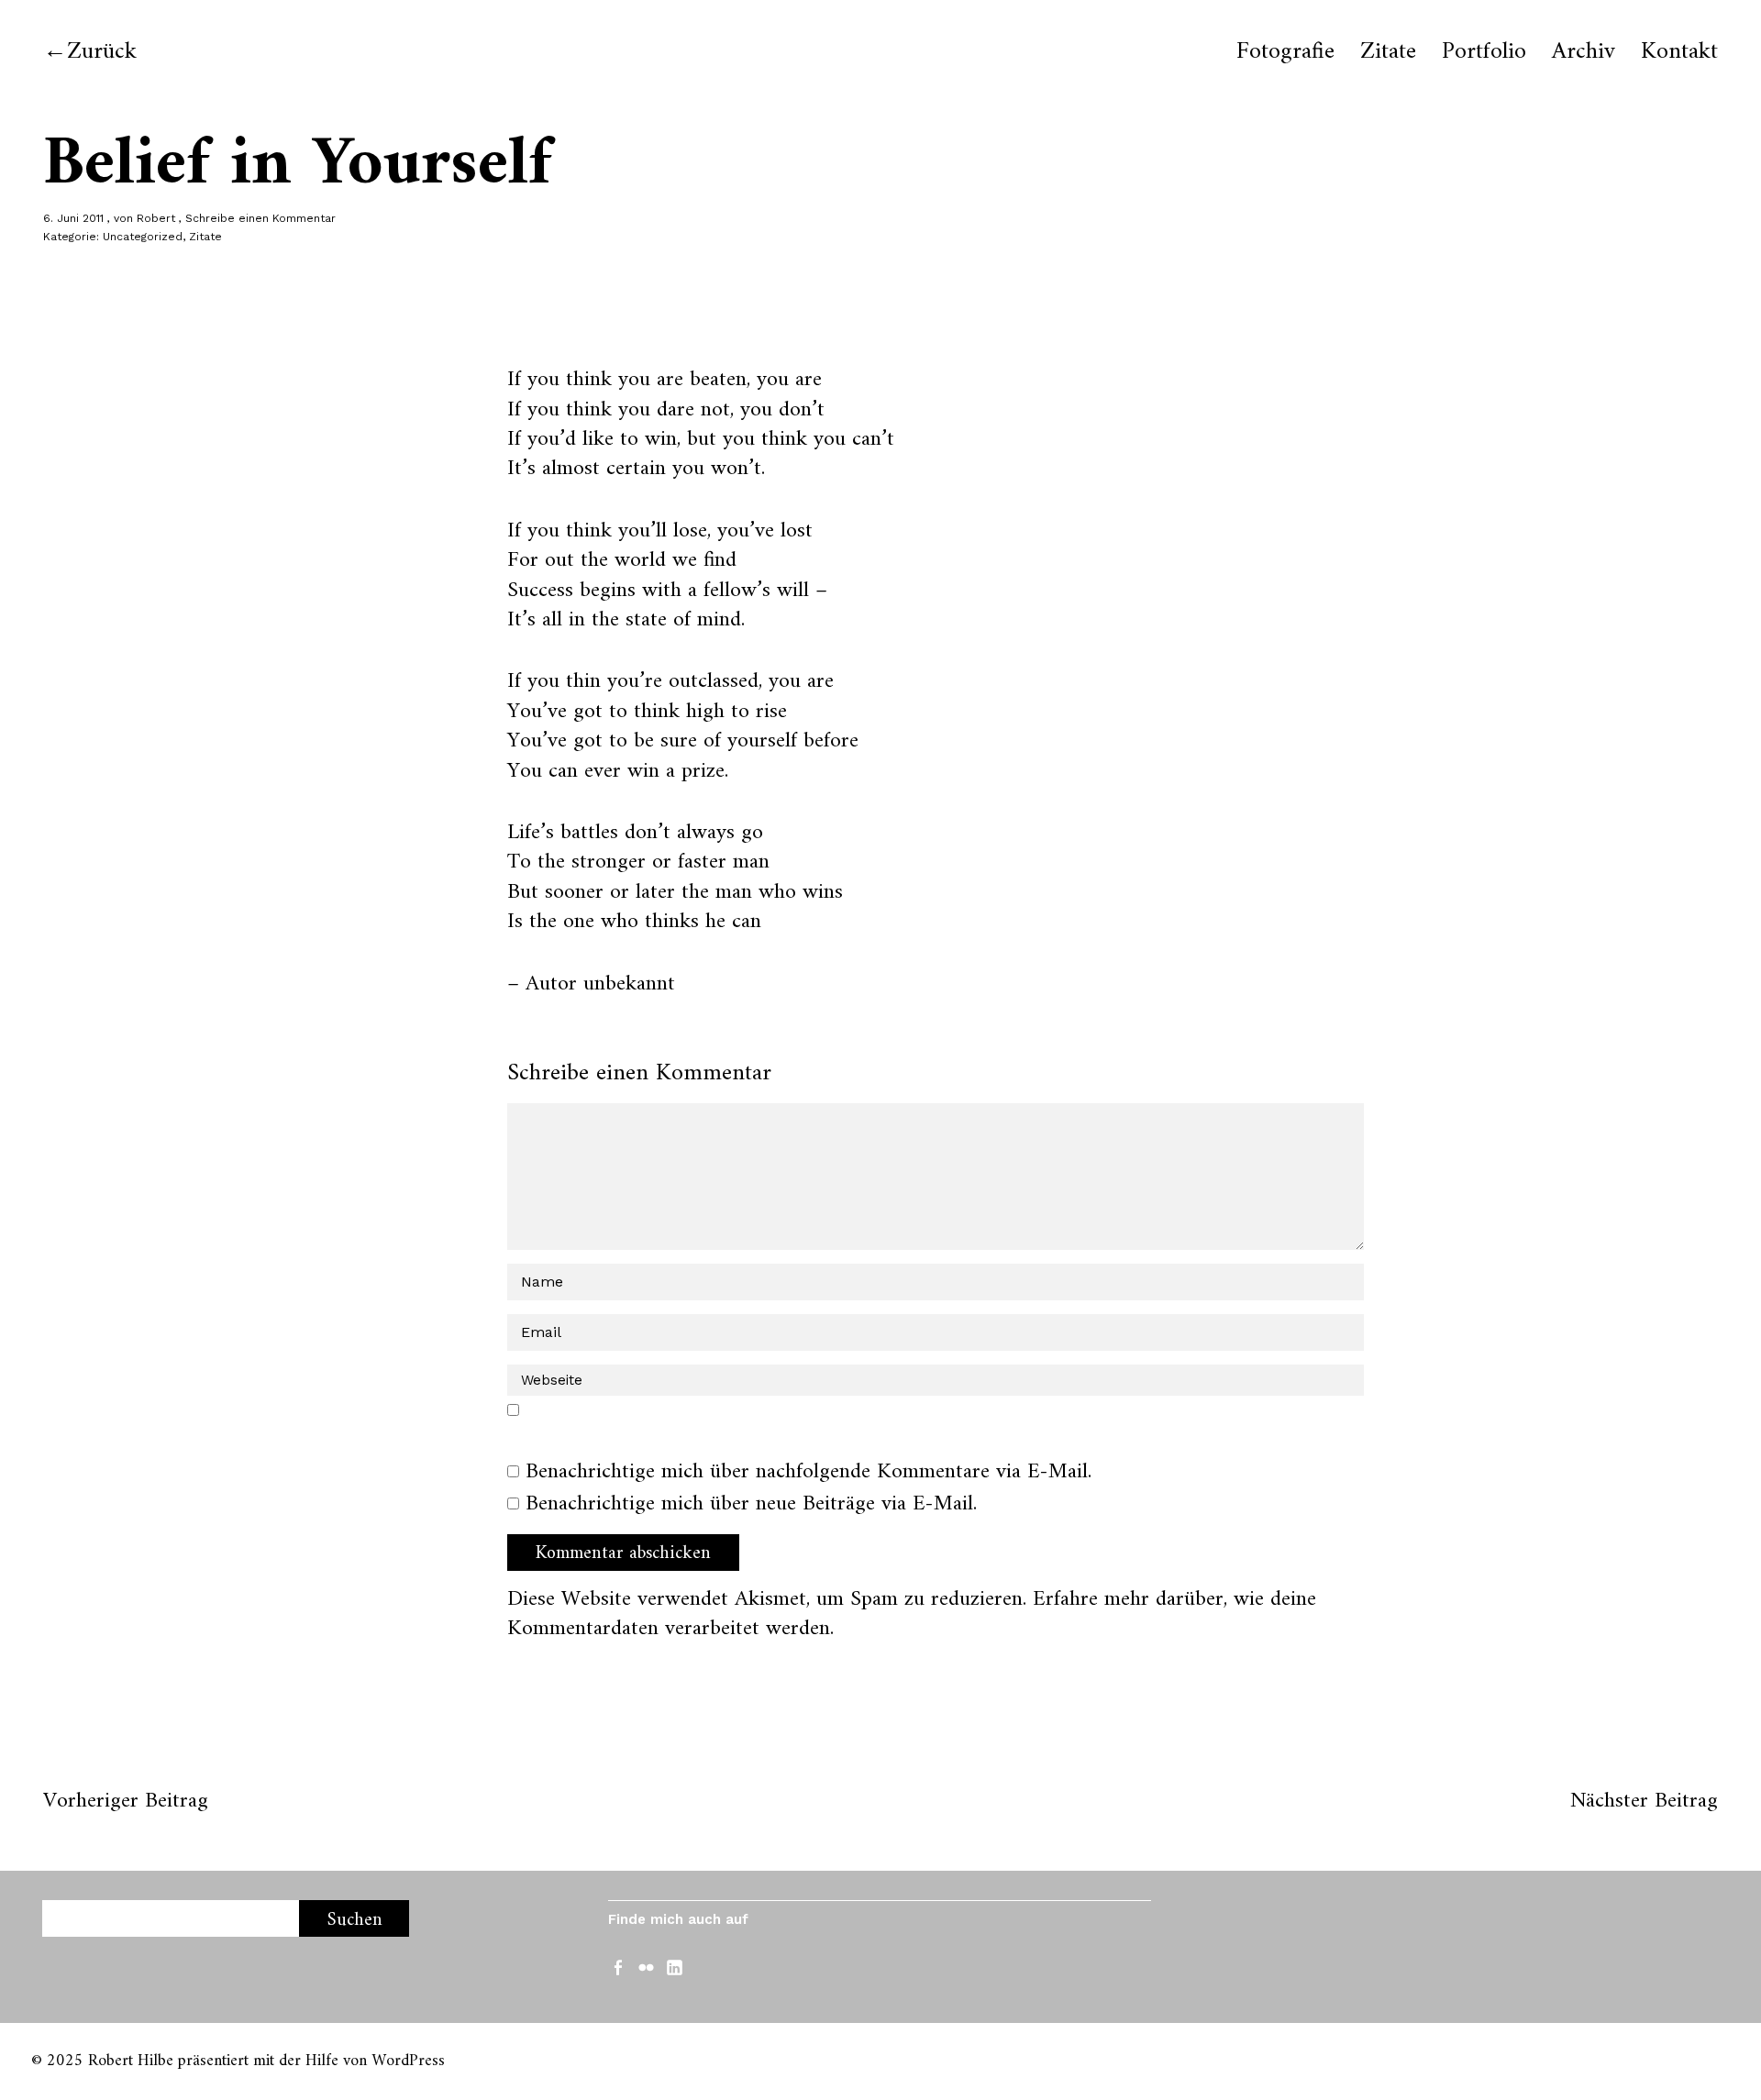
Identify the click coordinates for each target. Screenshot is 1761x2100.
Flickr (648, 1966)
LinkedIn (677, 1966)
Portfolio (1484, 52)
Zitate (1388, 52)
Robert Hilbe (131, 2061)
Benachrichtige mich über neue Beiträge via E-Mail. (751, 1504)
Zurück (102, 52)
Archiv (1584, 52)
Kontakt (1679, 52)
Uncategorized (143, 237)
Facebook (620, 1966)
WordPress (408, 2061)
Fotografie (1285, 52)
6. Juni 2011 (73, 218)
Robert (156, 218)
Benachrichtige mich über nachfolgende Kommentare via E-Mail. (809, 1472)
